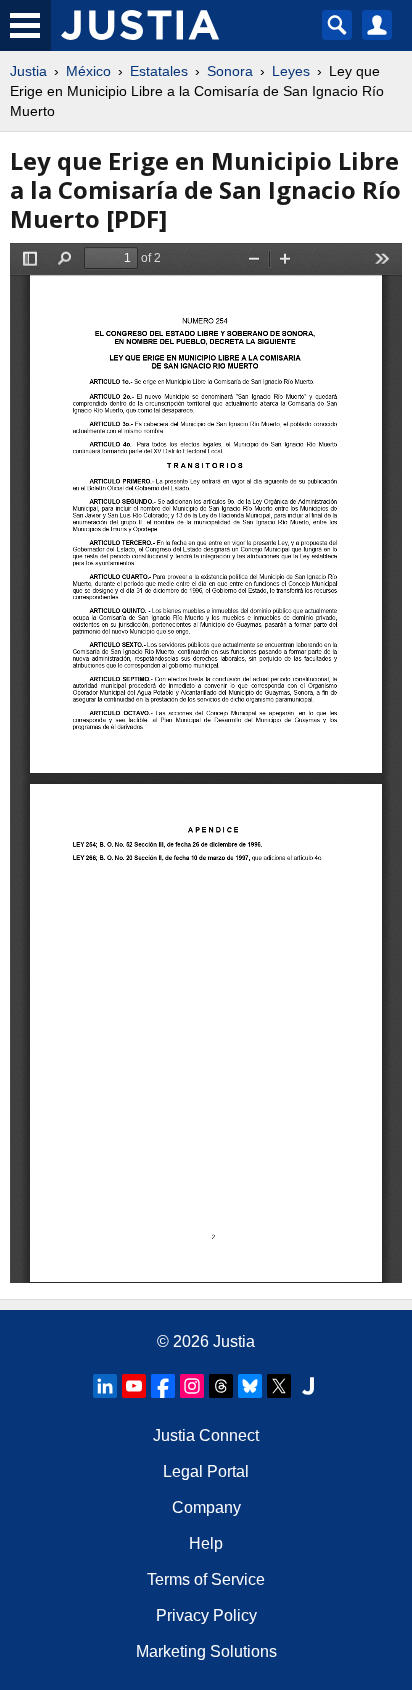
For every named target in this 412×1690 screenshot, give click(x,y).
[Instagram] (192, 1386)
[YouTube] (134, 1386)
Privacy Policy (206, 1615)
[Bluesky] (250, 1386)
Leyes (291, 71)
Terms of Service (206, 1579)
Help (206, 1543)
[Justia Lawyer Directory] (308, 1386)
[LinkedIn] (105, 1386)
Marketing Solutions (206, 1651)
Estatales (159, 71)
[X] (279, 1386)
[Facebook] (163, 1386)
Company (206, 1507)
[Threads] (221, 1386)
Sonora (230, 71)
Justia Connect (206, 1435)
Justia (28, 71)
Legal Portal (206, 1471)
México (88, 71)
